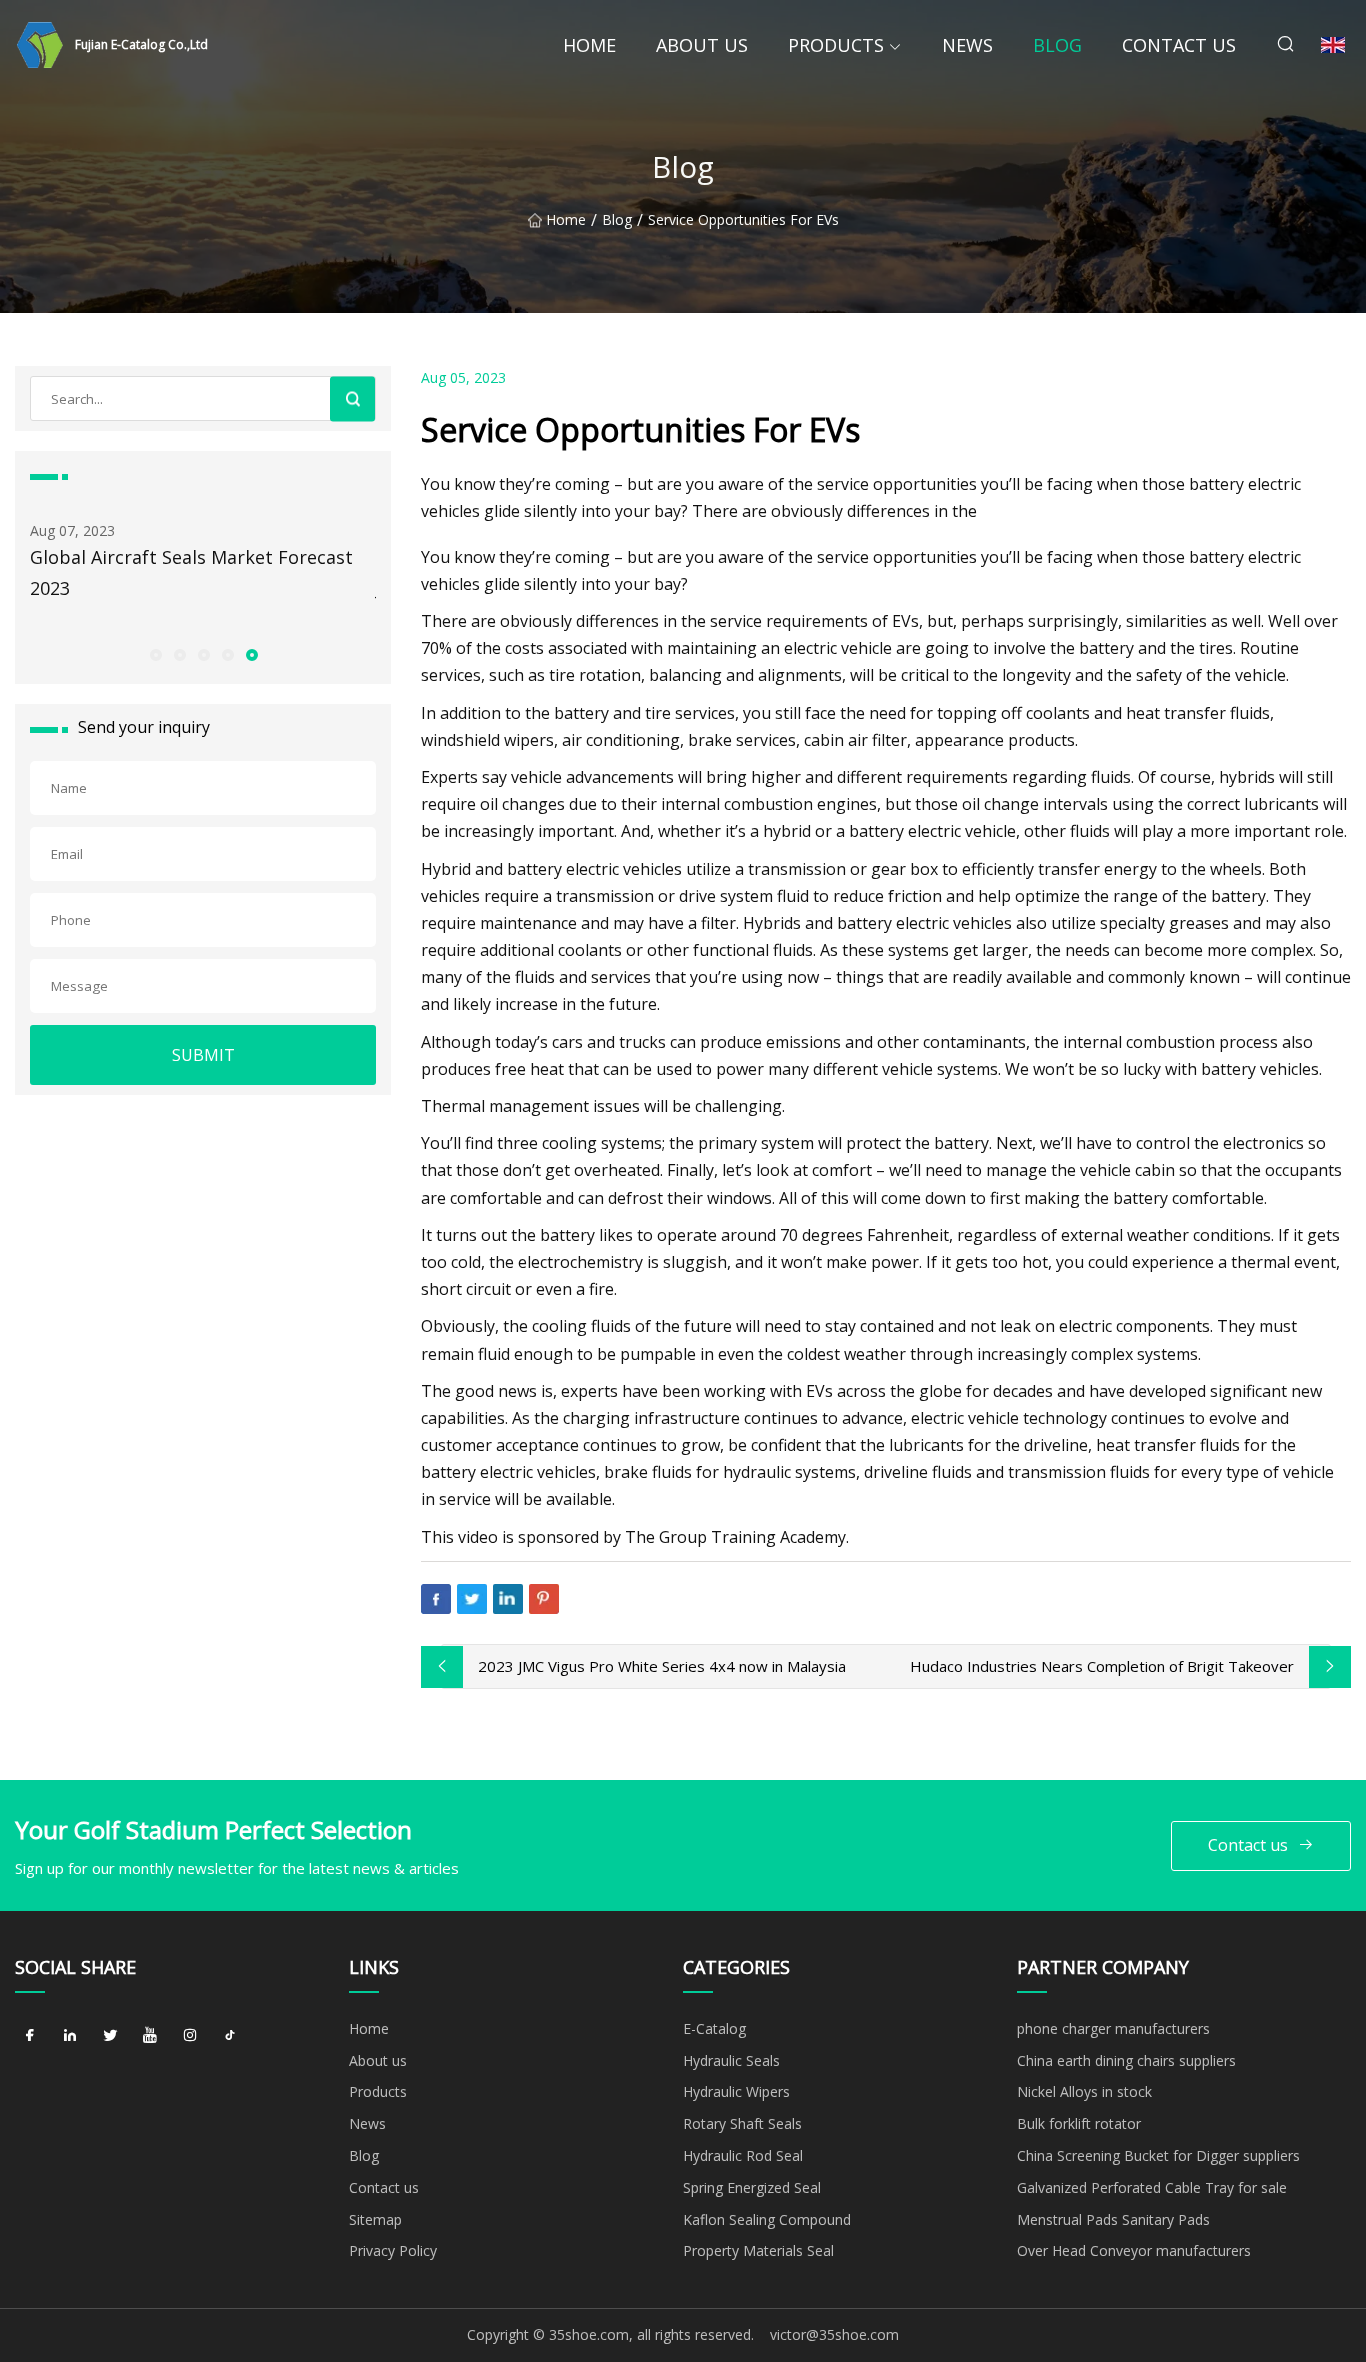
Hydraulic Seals (731, 2060)
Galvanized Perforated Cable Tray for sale (1152, 2187)
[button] (155, 654)
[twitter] (110, 2036)
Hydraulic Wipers (736, 2091)
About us (702, 45)
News (967, 45)
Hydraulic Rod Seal (743, 2155)
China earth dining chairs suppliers (1126, 2060)
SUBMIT (203, 1055)
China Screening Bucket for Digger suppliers (1158, 2155)
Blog (1057, 45)
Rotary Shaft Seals (742, 2123)
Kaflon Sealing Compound (767, 2219)
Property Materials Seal (758, 2250)
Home (589, 45)
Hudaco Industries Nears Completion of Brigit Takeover (1102, 1666)
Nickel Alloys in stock (1084, 2091)
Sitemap (375, 2219)
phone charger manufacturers (1113, 2028)
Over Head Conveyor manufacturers (1134, 2250)
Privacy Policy (393, 2250)
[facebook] (30, 2036)
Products (836, 45)
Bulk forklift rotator (1079, 2123)
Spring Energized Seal (752, 2187)
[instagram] (190, 2036)
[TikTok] (230, 2036)
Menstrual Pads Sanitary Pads (1113, 2219)
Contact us (1179, 45)
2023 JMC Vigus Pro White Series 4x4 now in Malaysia (662, 1666)
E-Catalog (714, 2028)
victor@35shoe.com (834, 2334)
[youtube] (150, 2036)
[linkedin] (70, 2036)
